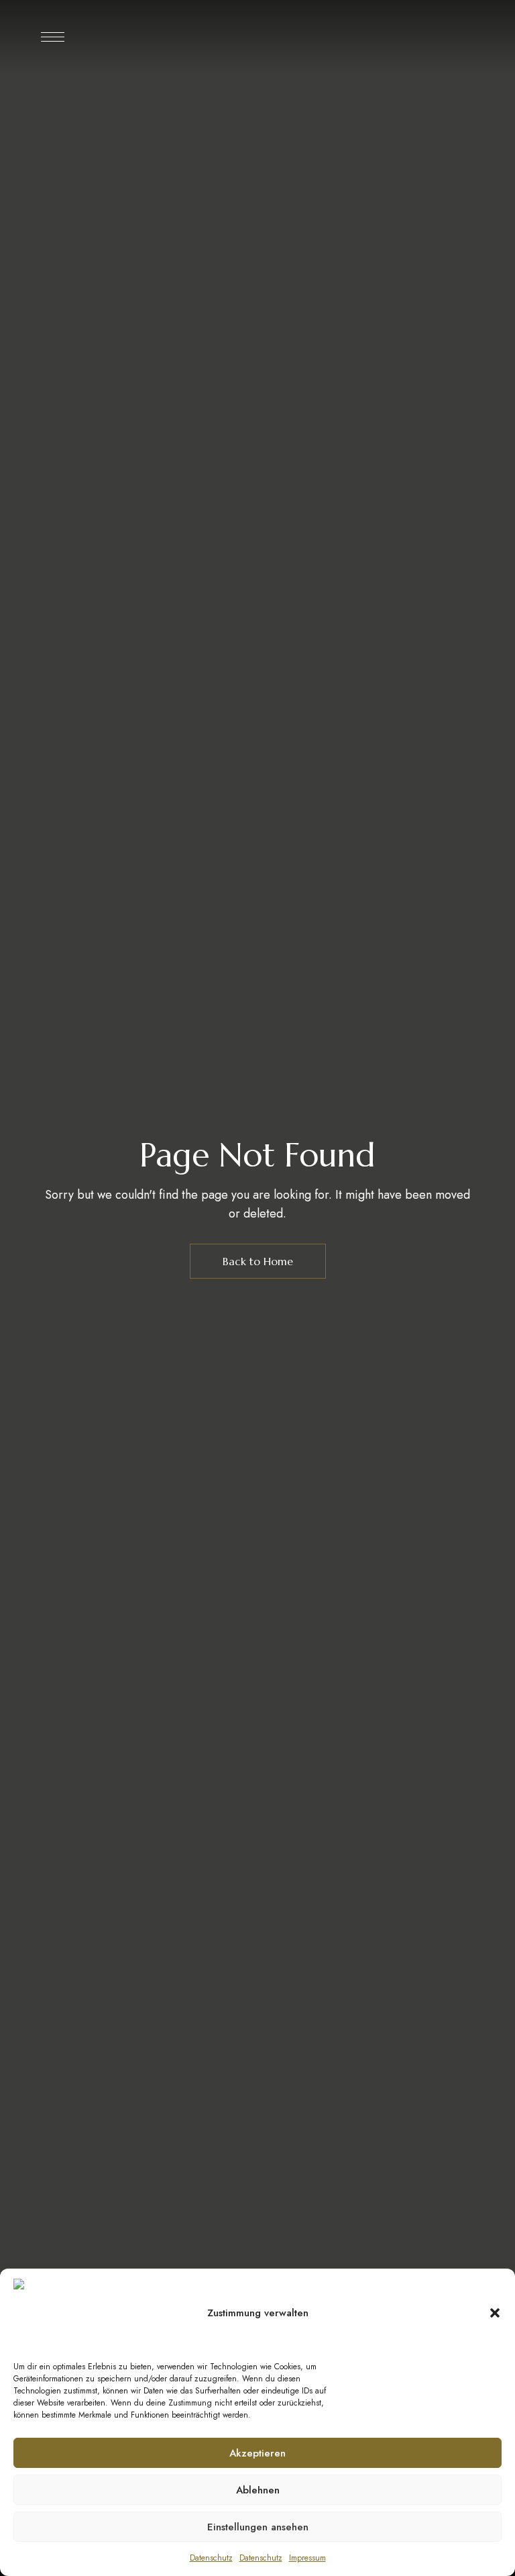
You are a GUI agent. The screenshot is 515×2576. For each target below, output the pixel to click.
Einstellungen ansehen (258, 2527)
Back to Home (258, 1261)
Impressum (307, 2558)
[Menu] (53, 37)
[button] (495, 2313)
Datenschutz (211, 2558)
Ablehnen (258, 2490)
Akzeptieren (257, 2453)
